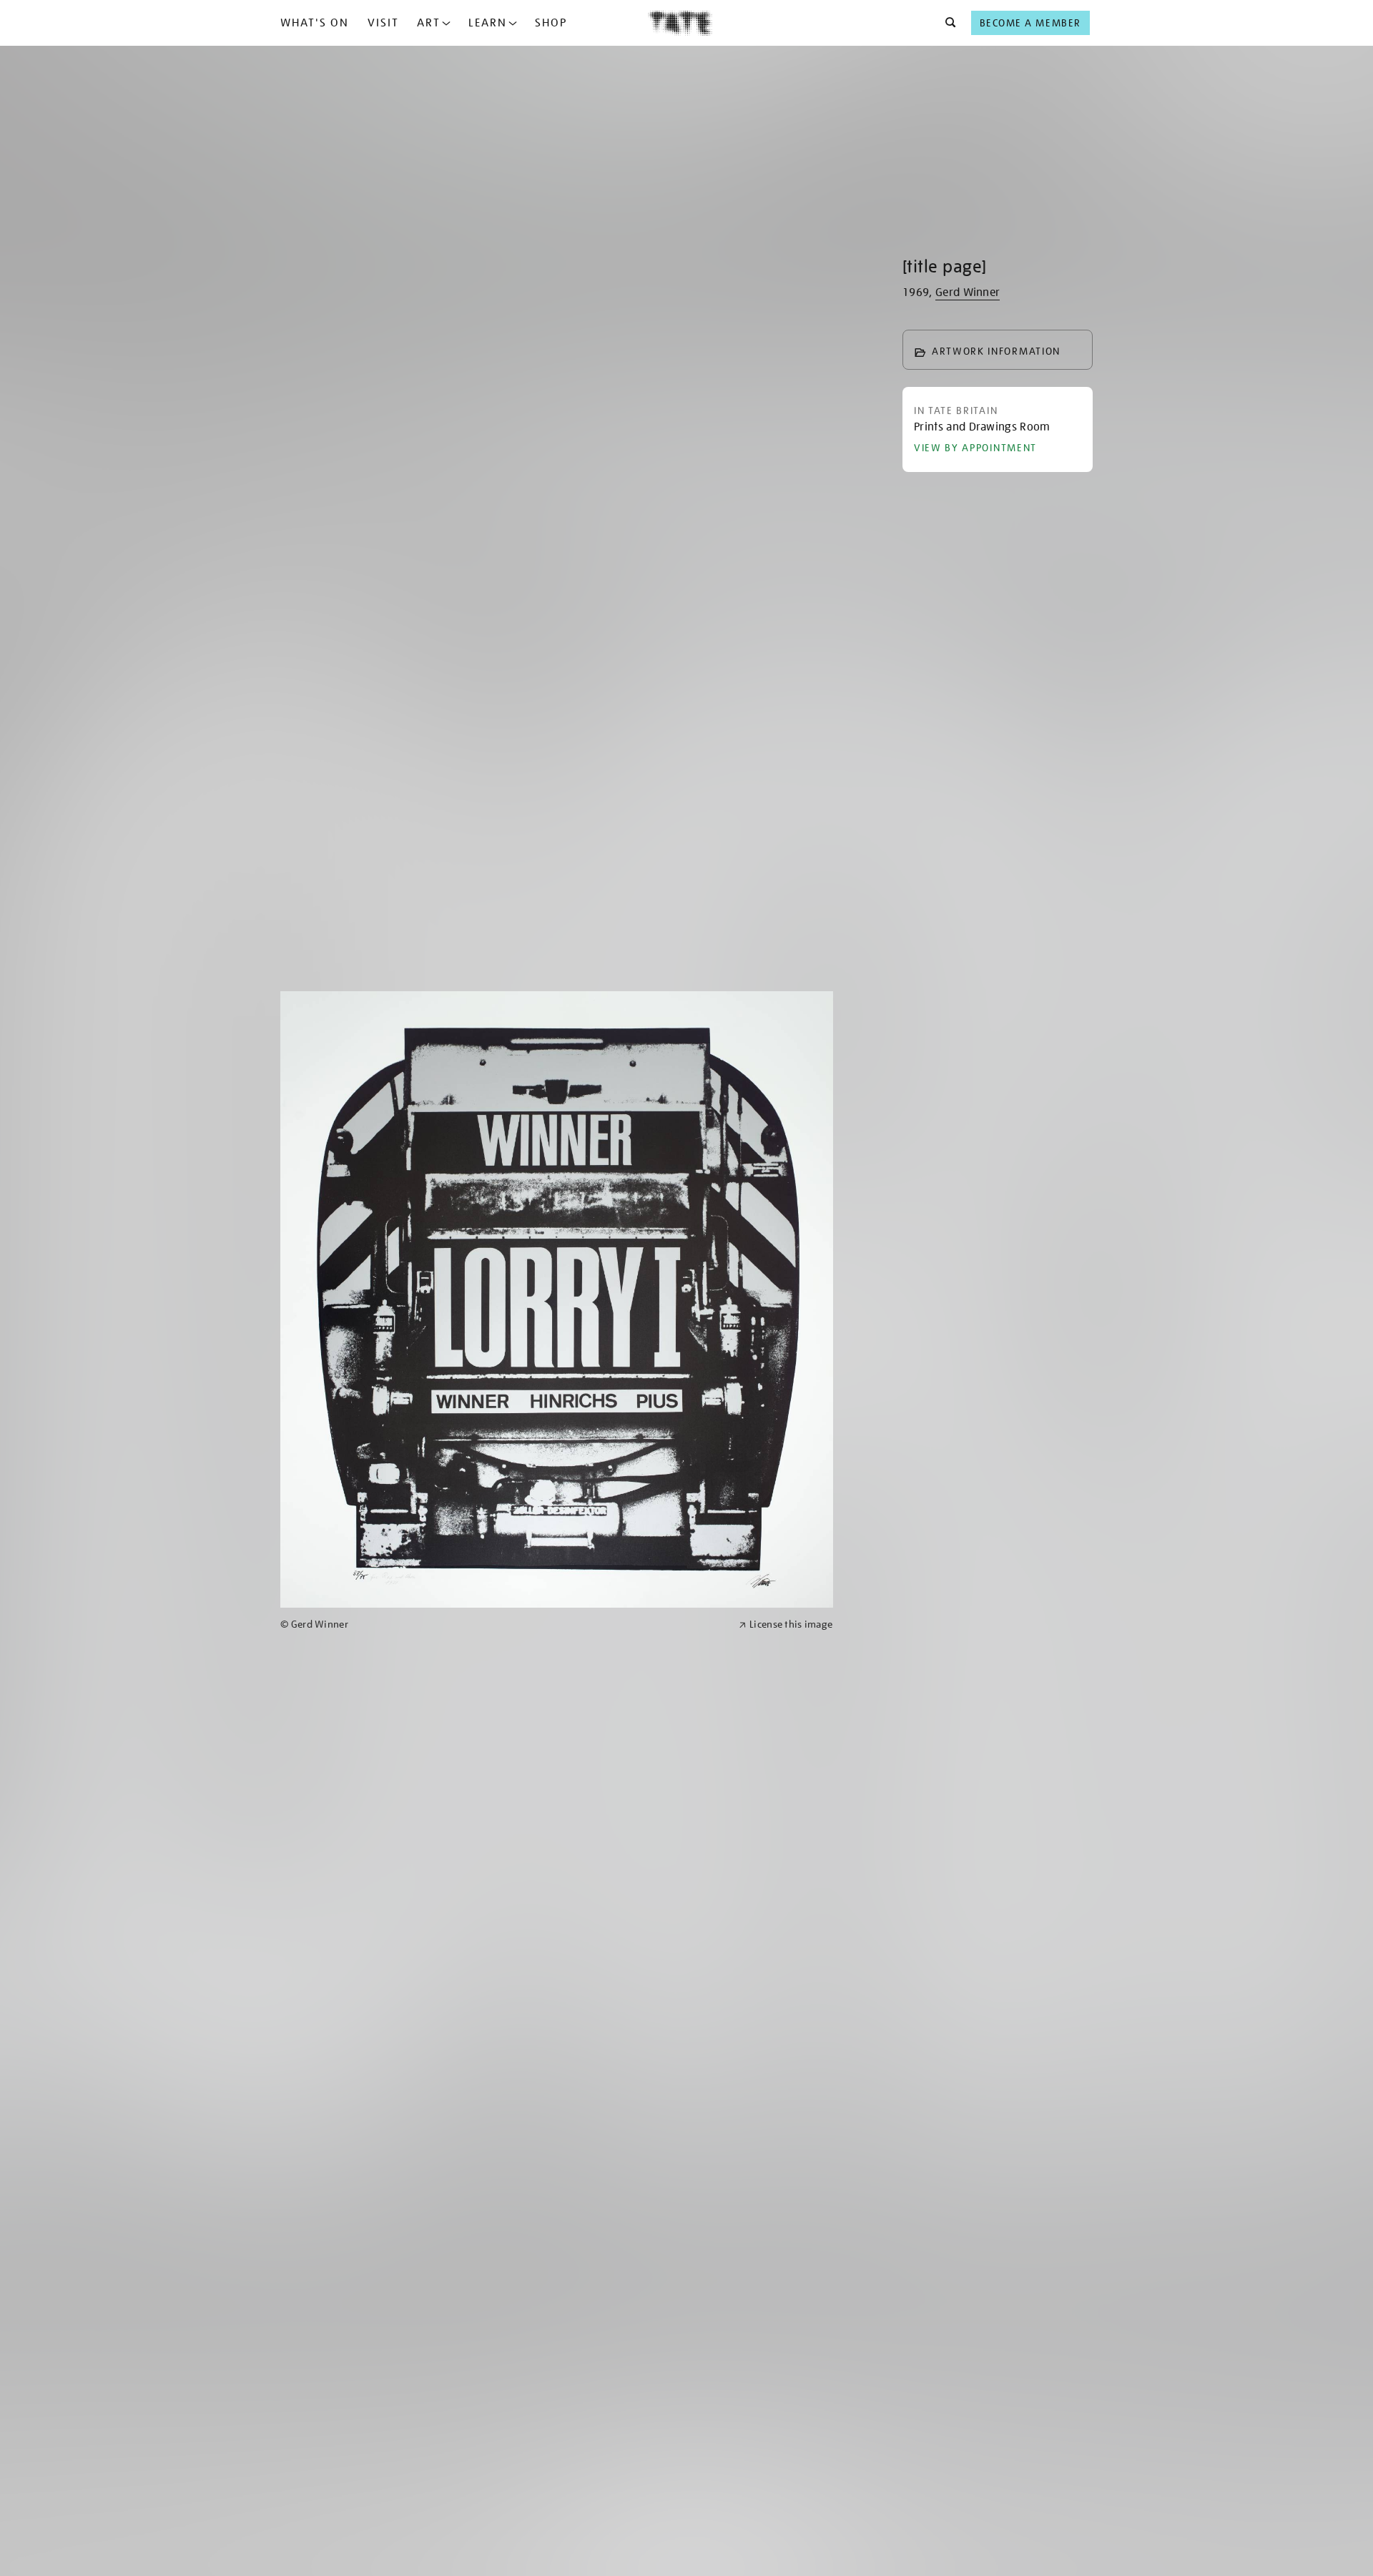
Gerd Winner (968, 292)
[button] (946, 23)
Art (429, 23)
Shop (551, 23)
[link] (503, 1624)
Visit (383, 23)
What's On (315, 23)
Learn (488, 23)
